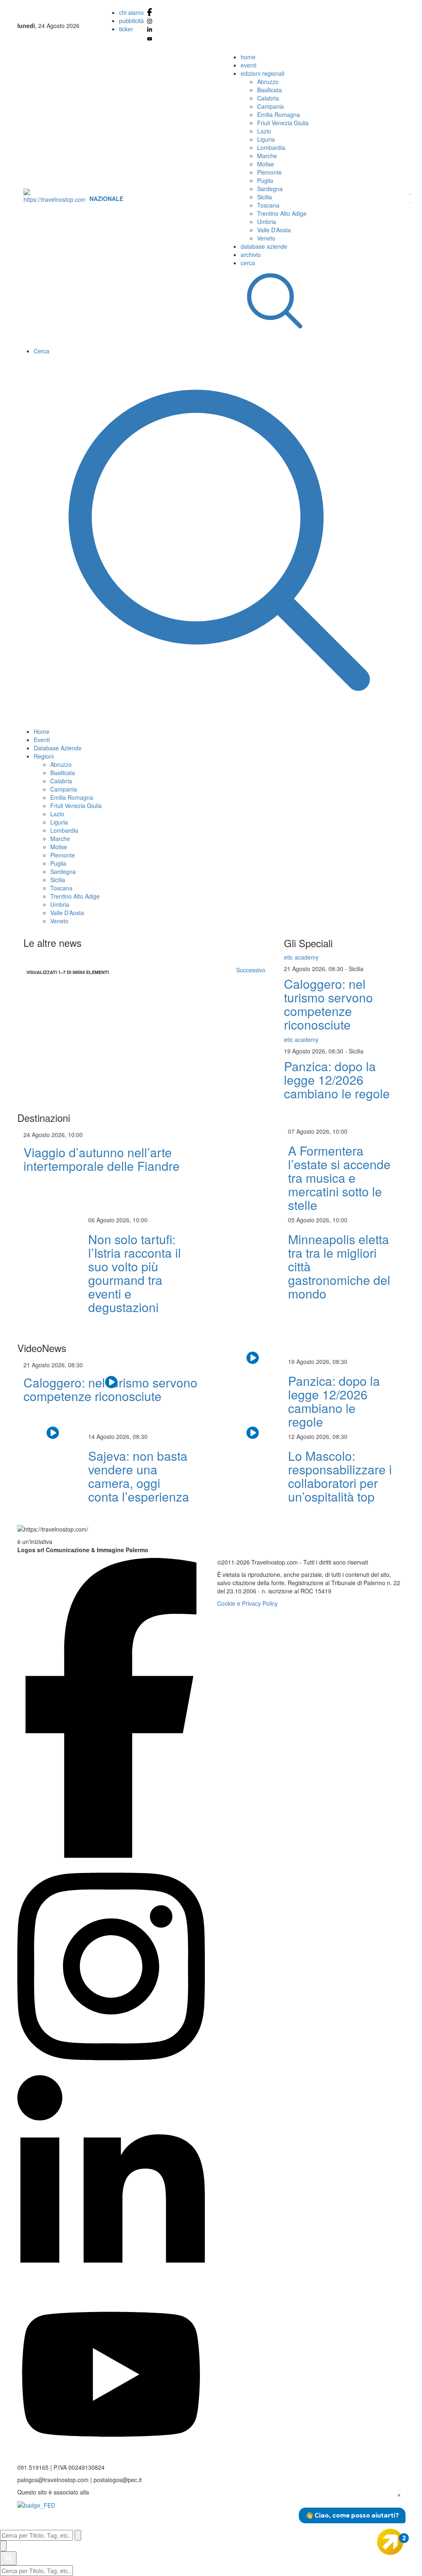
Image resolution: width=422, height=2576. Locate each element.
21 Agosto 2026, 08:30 (314, 969)
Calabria (268, 98)
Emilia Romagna (279, 114)
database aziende (264, 246)
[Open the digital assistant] (390, 2542)
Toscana (268, 205)
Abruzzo (268, 82)
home (248, 57)
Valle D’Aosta (274, 230)
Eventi (42, 740)
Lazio (264, 131)
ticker (126, 29)
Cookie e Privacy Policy (247, 1603)
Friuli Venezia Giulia (283, 123)
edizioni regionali (263, 73)
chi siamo (131, 12)
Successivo (251, 970)
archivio (251, 255)
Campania (271, 106)
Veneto (266, 238)
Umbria (267, 222)
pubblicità (131, 21)
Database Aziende (58, 748)
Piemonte (270, 172)
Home (42, 731)
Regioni (44, 756)
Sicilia (265, 197)
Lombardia (271, 147)
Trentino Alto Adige (282, 213)
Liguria (266, 139)
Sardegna (270, 189)
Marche (267, 156)
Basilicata (270, 90)
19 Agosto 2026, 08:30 (314, 1051)
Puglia (265, 180)
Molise (266, 164)
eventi (249, 65)
